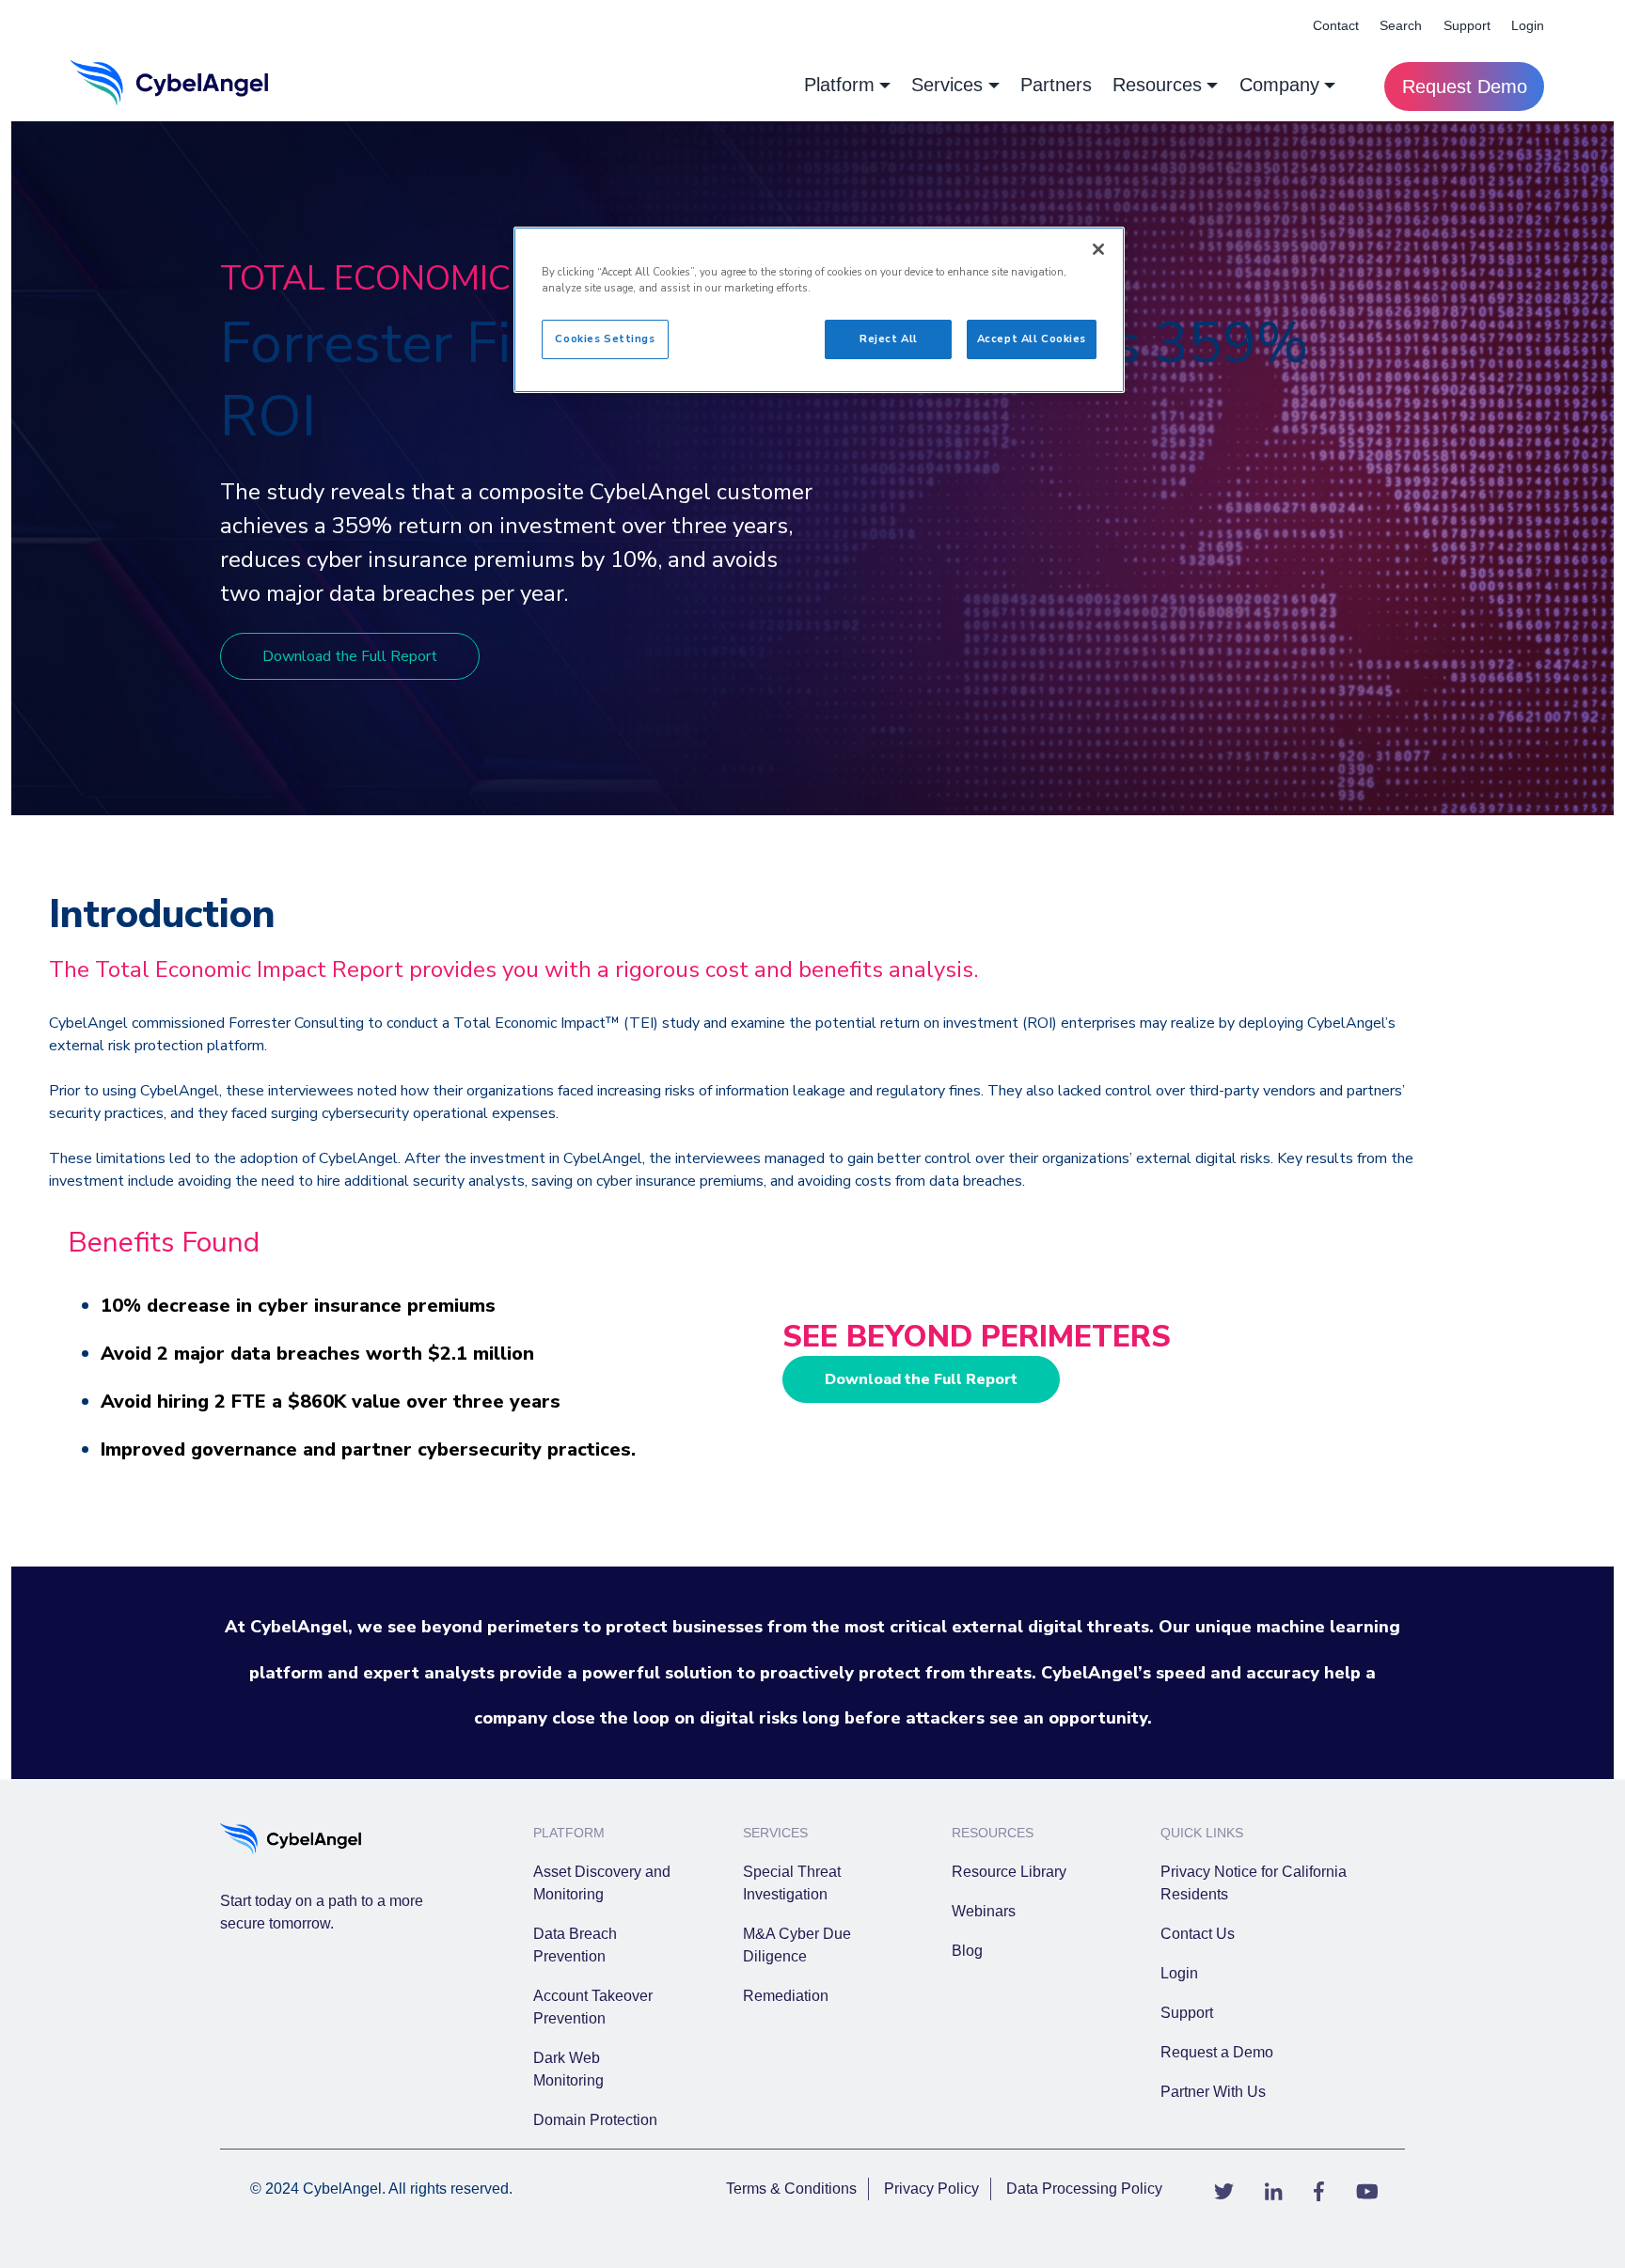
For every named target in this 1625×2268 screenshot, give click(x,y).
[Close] (1098, 249)
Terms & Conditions (791, 2189)
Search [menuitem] (1401, 25)
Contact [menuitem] (1336, 25)
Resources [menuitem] (1157, 85)
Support (1187, 2013)
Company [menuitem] (1279, 85)
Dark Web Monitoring (568, 2069)
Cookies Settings (605, 339)
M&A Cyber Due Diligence (797, 1945)
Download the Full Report (350, 656)
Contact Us (1198, 1934)
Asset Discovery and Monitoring (602, 1883)
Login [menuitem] (1528, 25)
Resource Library (1009, 1872)
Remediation (786, 1996)
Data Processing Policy (1084, 2189)
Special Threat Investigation (792, 1883)
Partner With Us (1213, 2092)
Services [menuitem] (947, 85)
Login (1179, 1973)
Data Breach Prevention (575, 1945)
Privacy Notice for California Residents (1254, 1883)
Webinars (984, 1911)
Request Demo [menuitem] (1465, 87)
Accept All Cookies (1032, 339)
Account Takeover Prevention (593, 2007)
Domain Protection (595, 2120)
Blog (967, 1951)
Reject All (889, 339)
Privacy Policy (931, 2189)
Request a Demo (1217, 2052)
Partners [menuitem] (1056, 85)
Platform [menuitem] (839, 85)
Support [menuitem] (1467, 25)
